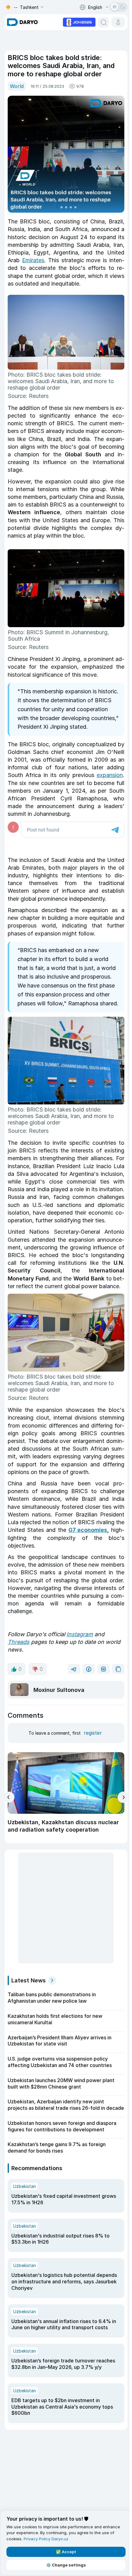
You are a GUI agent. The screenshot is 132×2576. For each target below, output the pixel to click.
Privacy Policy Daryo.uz (46, 2539)
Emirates (33, 260)
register (93, 1733)
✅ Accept (66, 2552)
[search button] (103, 22)
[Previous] (9, 1797)
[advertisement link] (79, 22)
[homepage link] (22, 22)
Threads (19, 1642)
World (17, 86)
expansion (110, 775)
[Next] (123, 1797)
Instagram (80, 1634)
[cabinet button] (118, 22)
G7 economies (88, 1530)
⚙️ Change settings (66, 2565)
